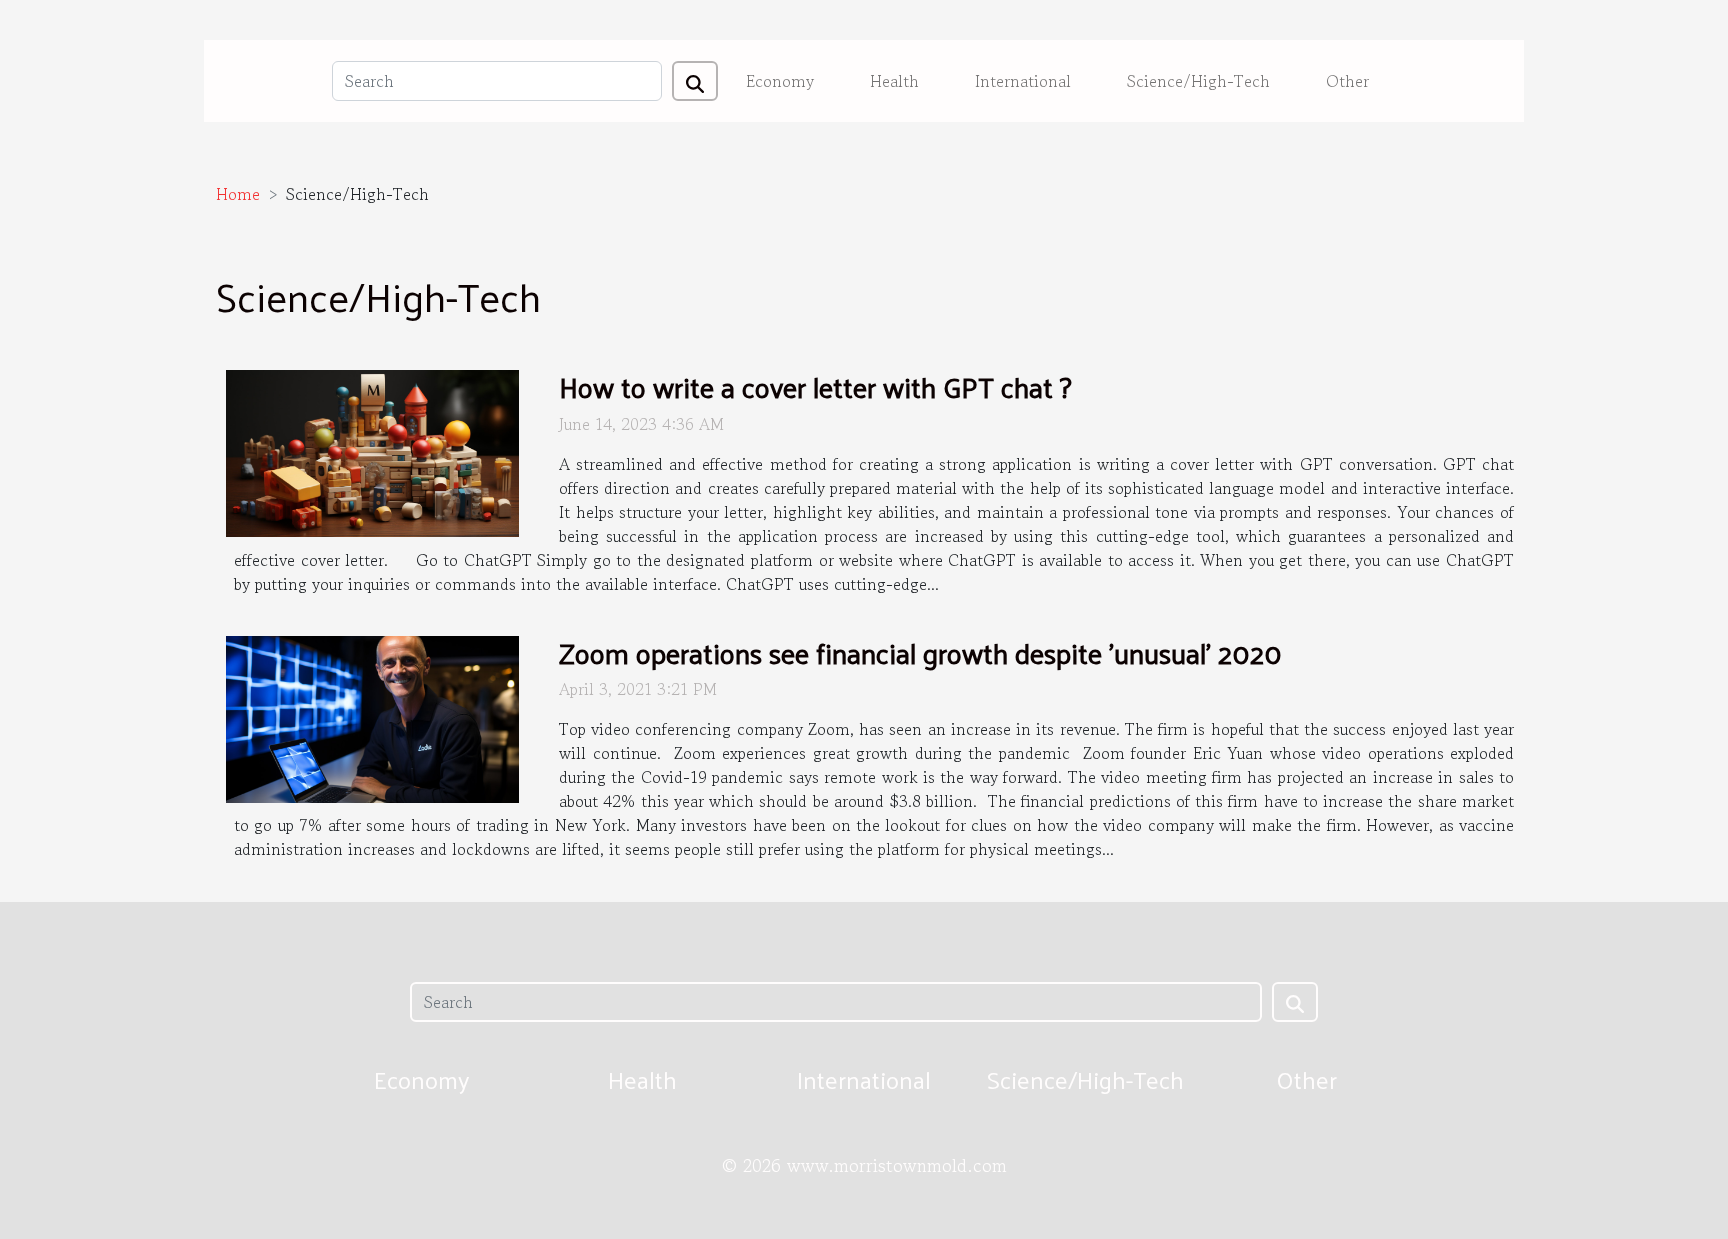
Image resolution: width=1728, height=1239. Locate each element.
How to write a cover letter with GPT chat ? (815, 386)
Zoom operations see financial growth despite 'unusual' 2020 (920, 652)
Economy (780, 81)
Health (894, 81)
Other (1347, 81)
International (1023, 81)
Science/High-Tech (1198, 81)
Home (238, 194)
